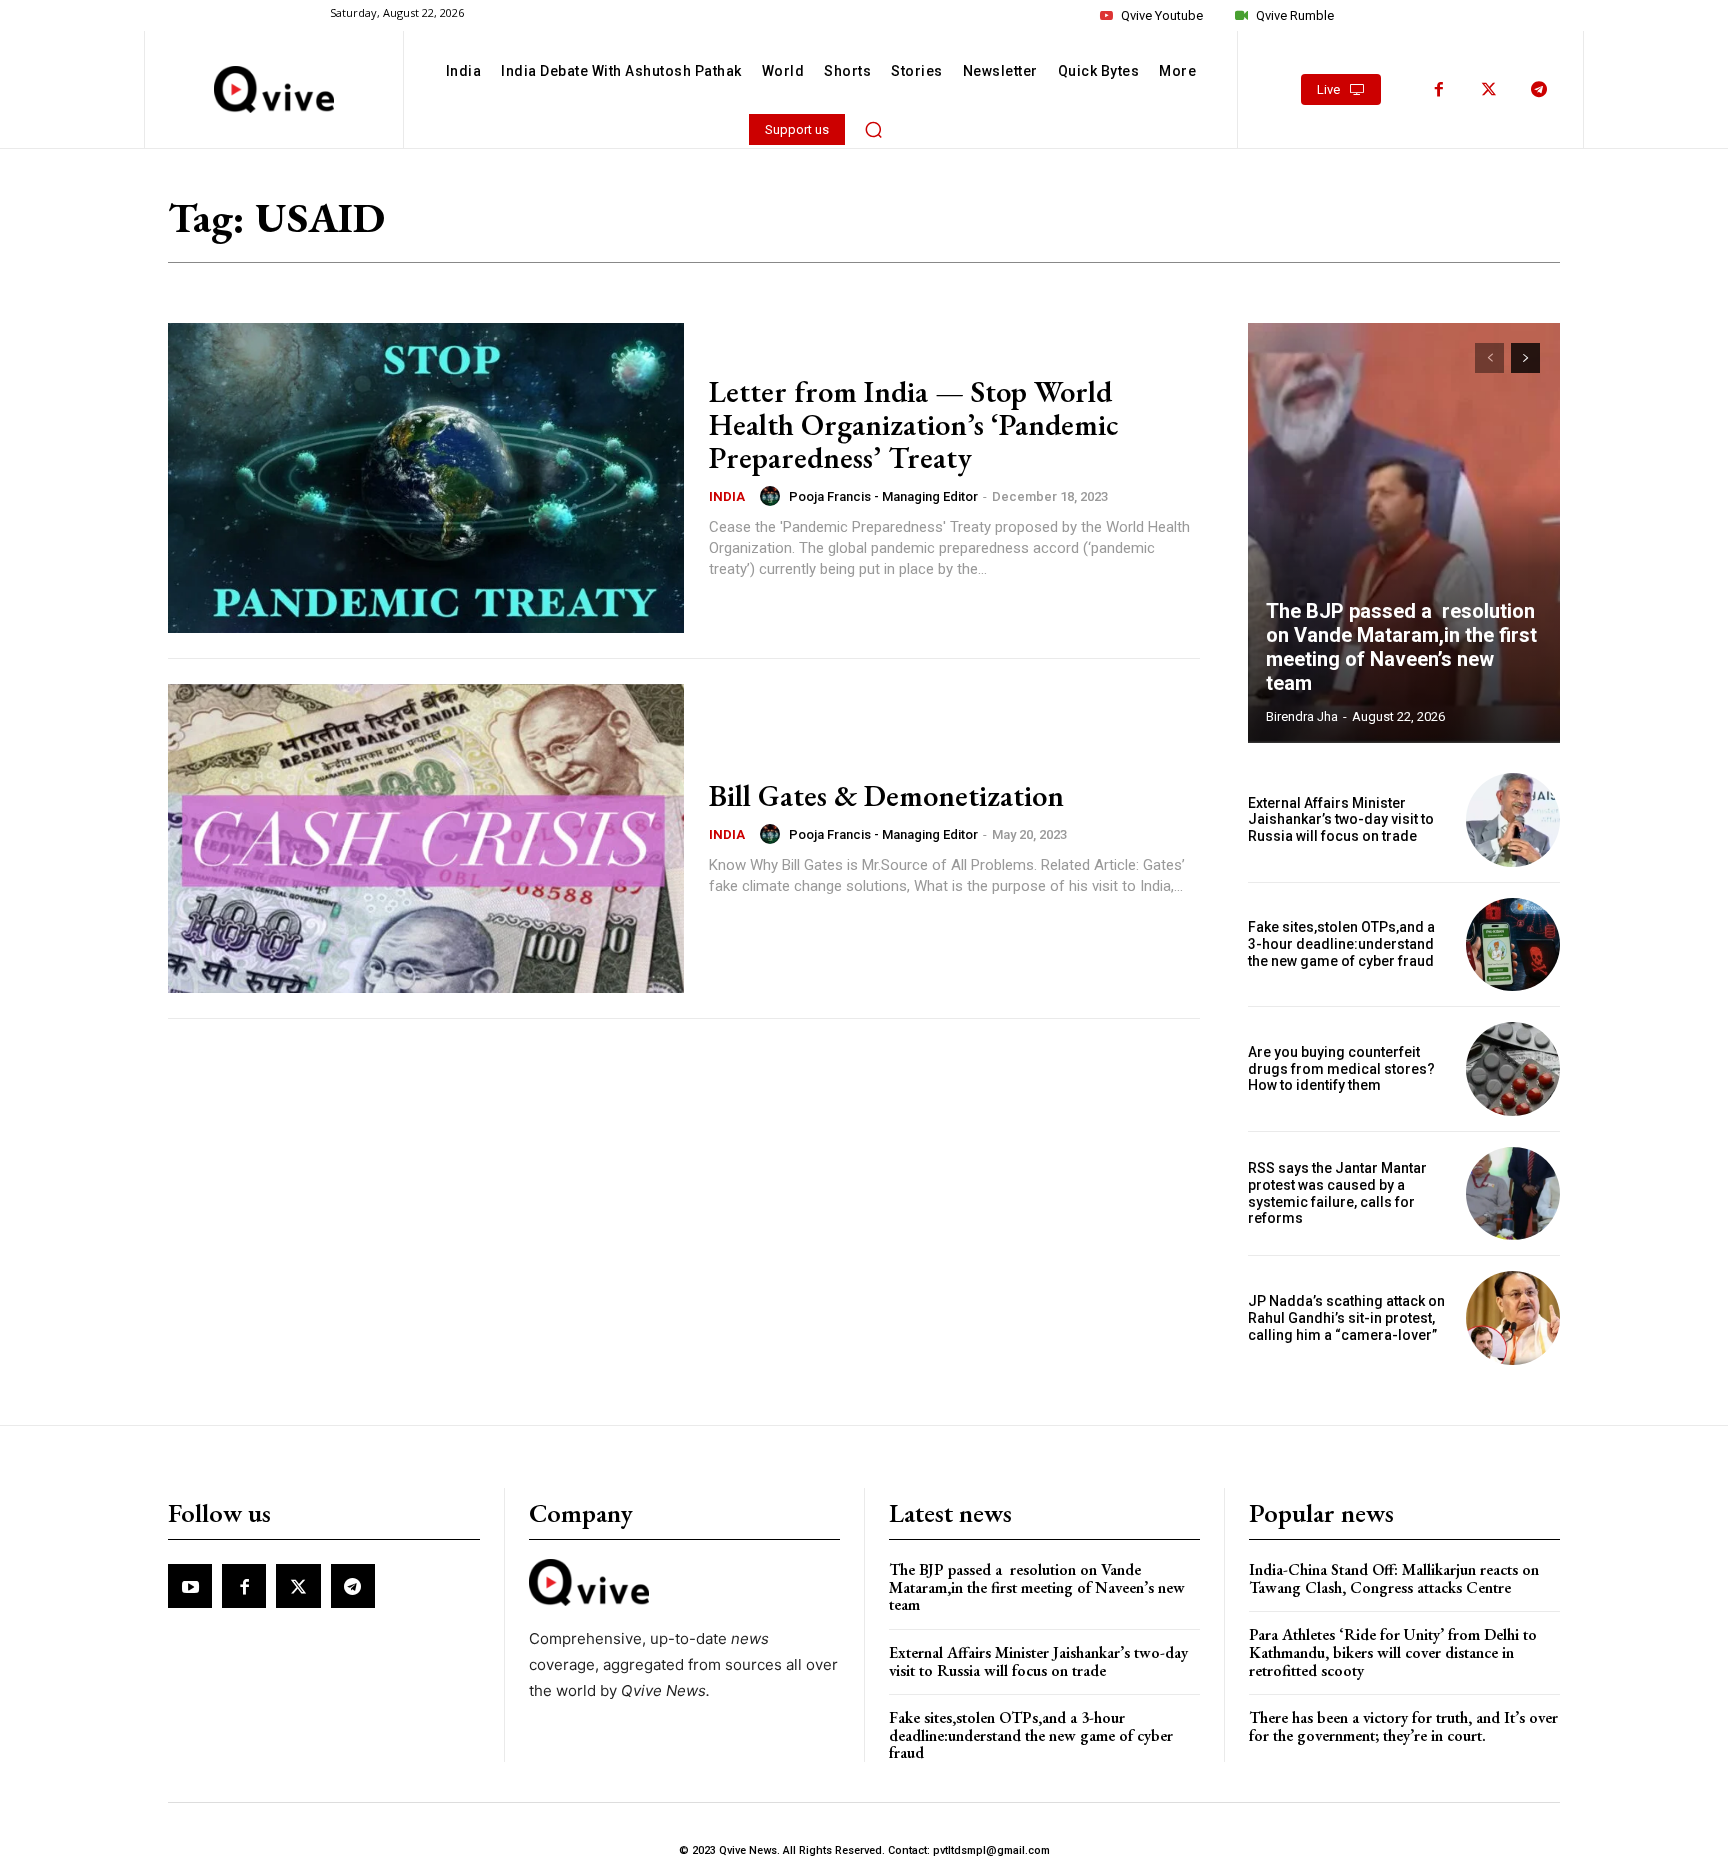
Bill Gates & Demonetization (886, 795)
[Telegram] (1539, 90)
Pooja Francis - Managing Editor (883, 496)
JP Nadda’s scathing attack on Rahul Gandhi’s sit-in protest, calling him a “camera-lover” (1346, 1318)
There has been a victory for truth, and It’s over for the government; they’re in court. (1403, 1726)
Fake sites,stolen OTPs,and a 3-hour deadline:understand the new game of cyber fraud (1341, 944)
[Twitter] (1489, 90)
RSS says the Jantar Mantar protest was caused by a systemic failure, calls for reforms (1337, 1193)
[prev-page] (1489, 358)
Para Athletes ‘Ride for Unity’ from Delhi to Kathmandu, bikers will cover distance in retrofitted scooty (1393, 1652)
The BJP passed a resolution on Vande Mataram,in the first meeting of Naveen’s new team (1401, 647)
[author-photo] (773, 496)
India (727, 496)
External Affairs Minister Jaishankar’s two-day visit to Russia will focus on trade (1341, 820)
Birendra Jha (1302, 716)
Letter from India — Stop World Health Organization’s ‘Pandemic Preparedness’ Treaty (913, 424)
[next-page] (1525, 358)
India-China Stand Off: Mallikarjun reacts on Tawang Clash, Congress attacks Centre (1394, 1578)
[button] (874, 129)
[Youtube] (190, 1586)
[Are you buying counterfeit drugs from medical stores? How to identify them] (1513, 1069)
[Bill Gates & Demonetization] (426, 839)
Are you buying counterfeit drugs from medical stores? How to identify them (1341, 1069)
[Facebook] (1439, 90)
